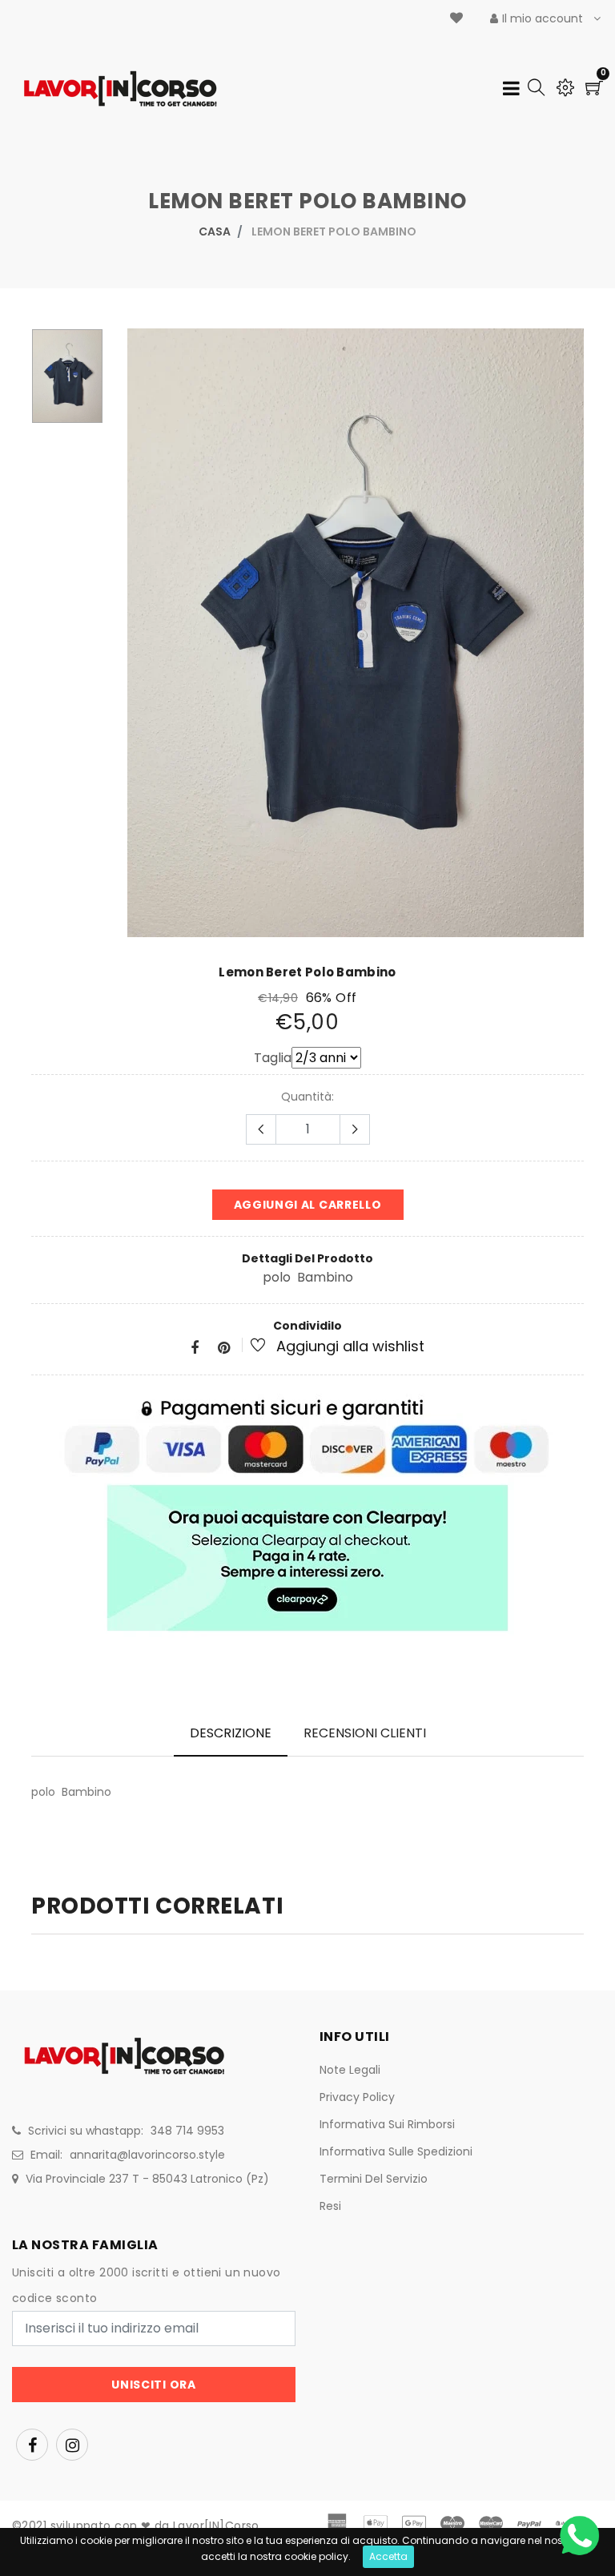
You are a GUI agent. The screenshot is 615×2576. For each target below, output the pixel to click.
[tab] (231, 1733)
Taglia (273, 1058)
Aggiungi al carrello (308, 1205)
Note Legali (350, 2070)
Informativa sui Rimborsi (387, 2124)
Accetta (388, 2556)
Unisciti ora (153, 2385)
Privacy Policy (357, 2097)
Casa (215, 231)
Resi (330, 2206)
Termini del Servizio (374, 2179)
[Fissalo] (224, 1348)
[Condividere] (195, 1348)
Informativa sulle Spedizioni (396, 2151)
